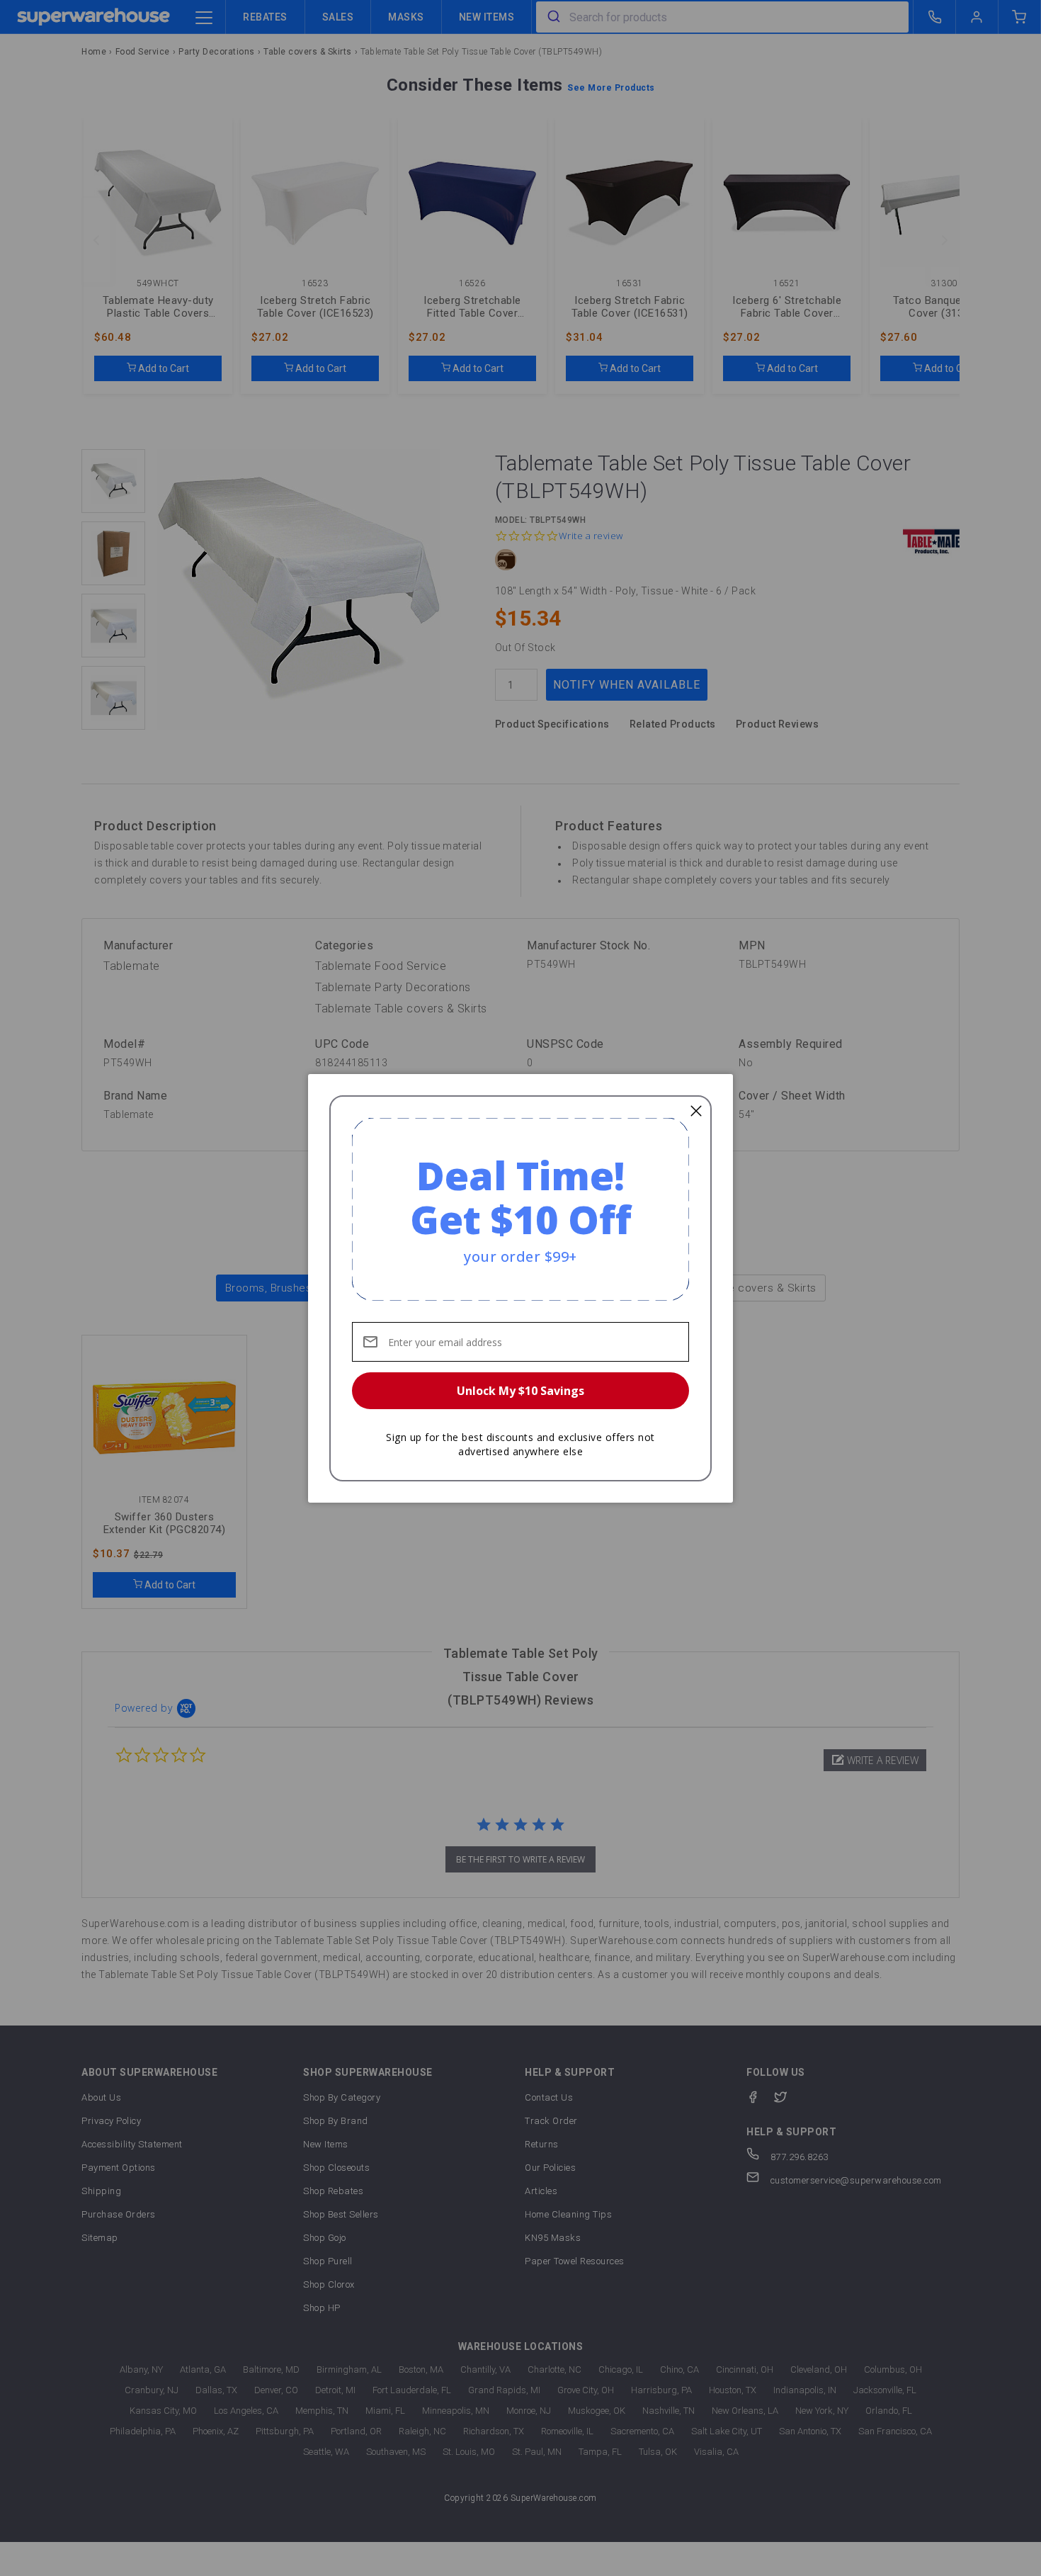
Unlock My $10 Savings (520, 1391)
